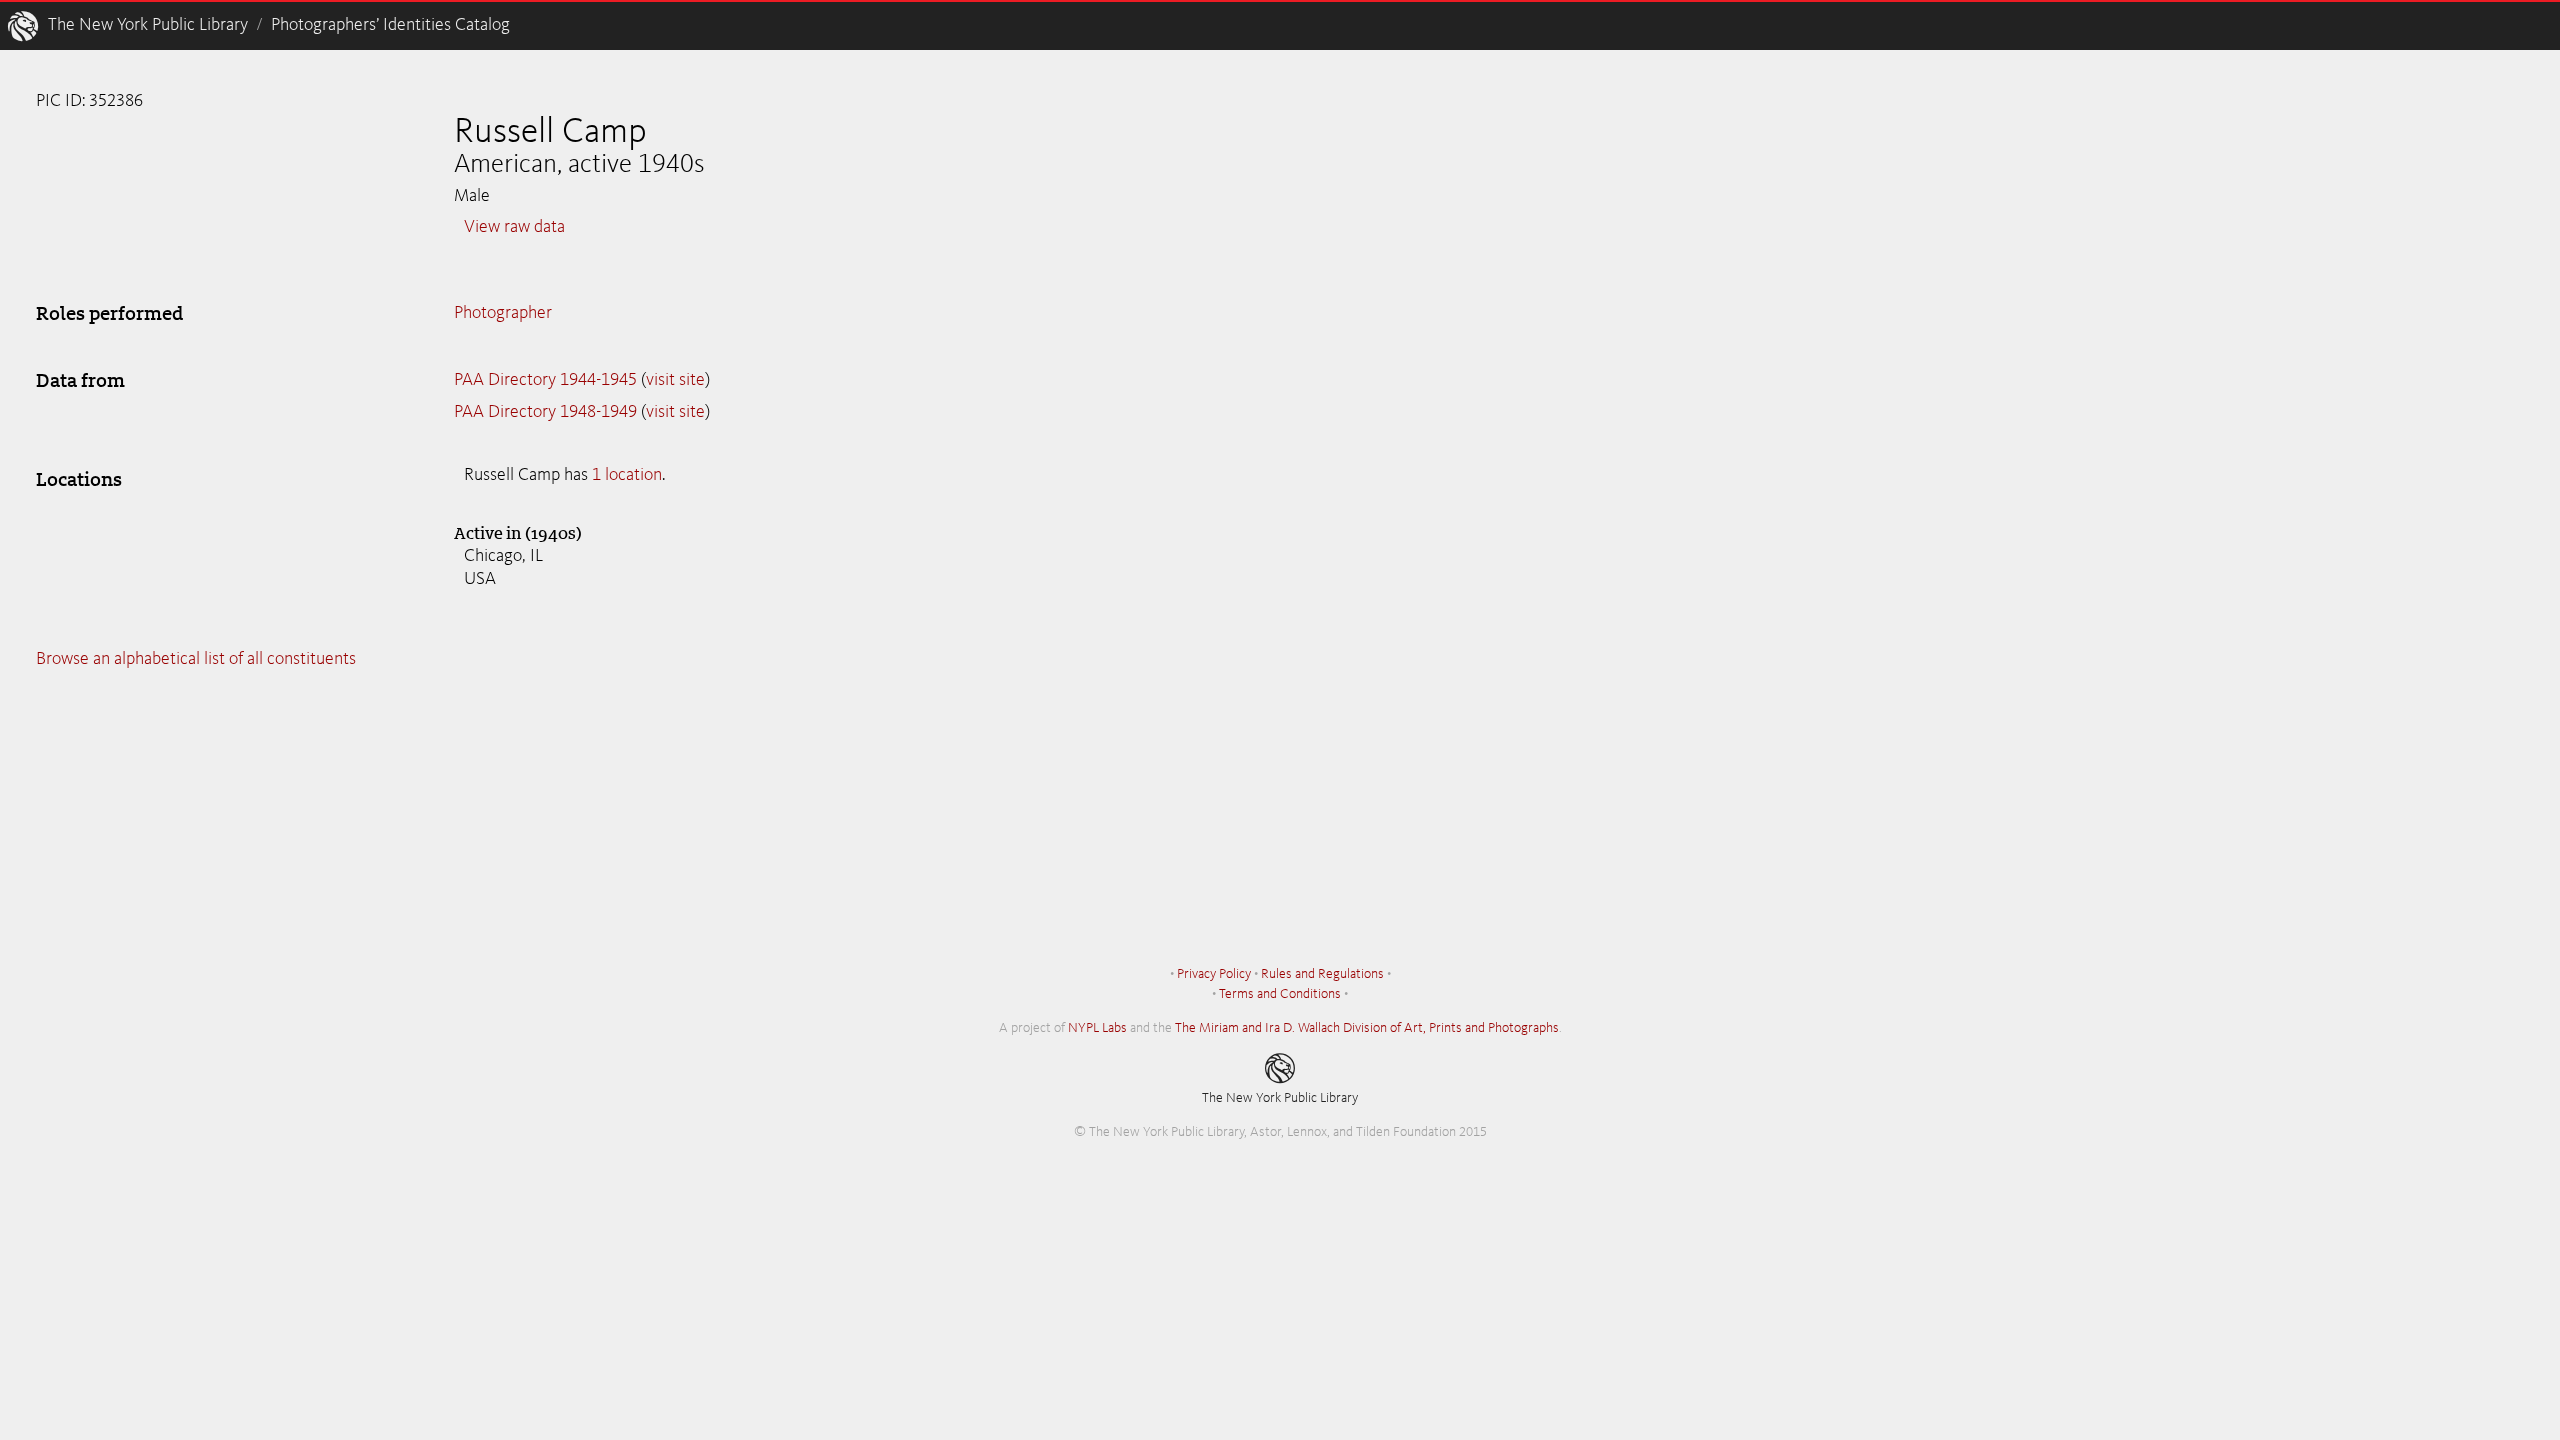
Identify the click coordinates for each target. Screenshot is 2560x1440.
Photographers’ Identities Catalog (390, 25)
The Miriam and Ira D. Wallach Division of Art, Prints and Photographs (1367, 1028)
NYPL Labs (1097, 1028)
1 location (627, 475)
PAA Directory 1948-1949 (545, 412)
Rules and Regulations (1322, 974)
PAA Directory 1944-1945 (545, 380)
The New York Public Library (148, 25)
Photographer (503, 313)
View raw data (514, 227)
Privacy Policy (1214, 974)
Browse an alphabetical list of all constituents (196, 659)
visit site (675, 380)
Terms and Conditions (1280, 994)
